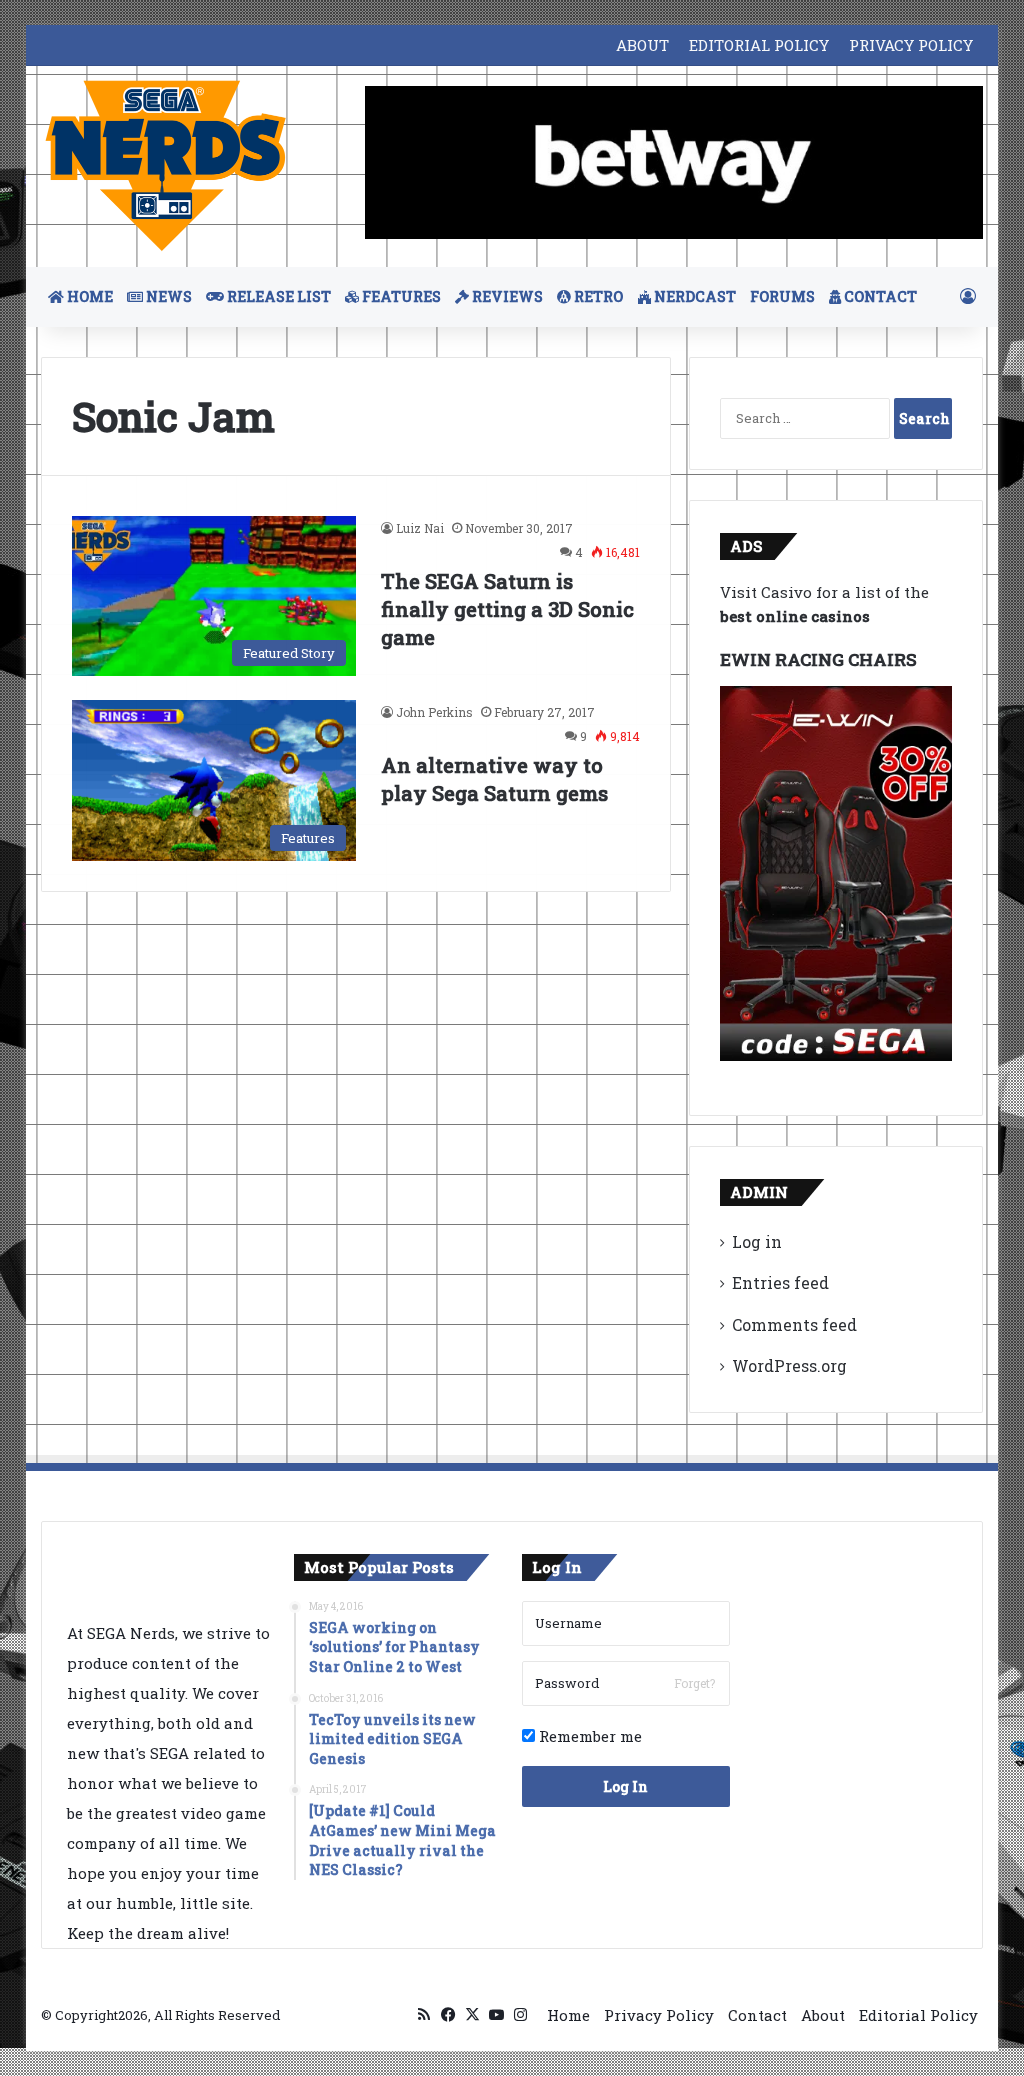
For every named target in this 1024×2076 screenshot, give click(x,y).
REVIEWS (506, 296)
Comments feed (794, 1324)
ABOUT (642, 45)
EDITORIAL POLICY (759, 45)
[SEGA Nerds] (166, 166)
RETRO (597, 296)
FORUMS (782, 296)
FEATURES (400, 296)
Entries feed (780, 1282)
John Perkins (434, 712)
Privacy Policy (659, 2015)
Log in (757, 1241)
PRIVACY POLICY (911, 45)
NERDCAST (693, 296)
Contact (757, 2015)
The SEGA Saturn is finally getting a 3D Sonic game (507, 609)
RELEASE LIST (277, 296)
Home (568, 2015)
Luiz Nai (420, 528)
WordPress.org (789, 1365)
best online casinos (795, 616)
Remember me (588, 1736)
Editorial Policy (918, 2015)
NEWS (167, 296)
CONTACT (879, 296)
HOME (88, 296)
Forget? (694, 1683)
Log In (625, 1786)
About (823, 2015)
